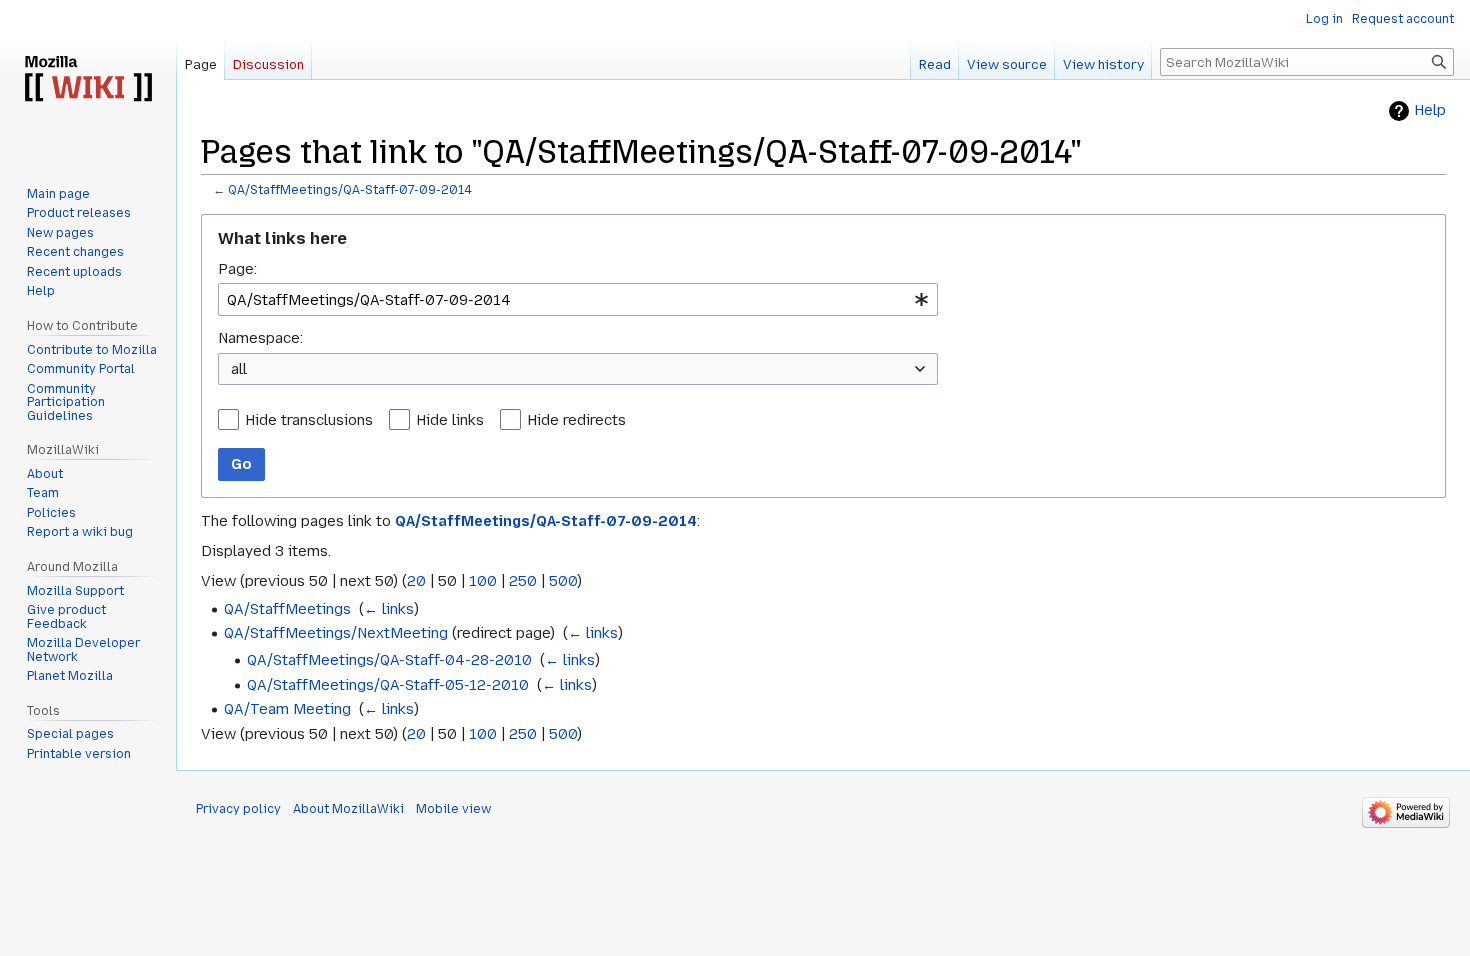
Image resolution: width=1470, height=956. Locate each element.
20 (416, 581)
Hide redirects (576, 420)
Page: (237, 269)
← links (389, 609)
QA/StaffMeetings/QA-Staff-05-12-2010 (388, 685)
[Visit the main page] (88, 80)
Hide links (450, 420)
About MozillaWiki (348, 809)
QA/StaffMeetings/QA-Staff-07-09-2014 (350, 190)
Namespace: (260, 338)
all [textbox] (239, 369)
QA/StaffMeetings (287, 609)
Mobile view (453, 809)
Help (1430, 110)
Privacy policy (238, 809)
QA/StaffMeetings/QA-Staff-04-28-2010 (389, 660)
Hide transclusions (309, 420)
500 (563, 581)
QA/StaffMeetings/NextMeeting (336, 633)
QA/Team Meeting (287, 709)
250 (523, 581)
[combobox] (578, 299)
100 (483, 581)
